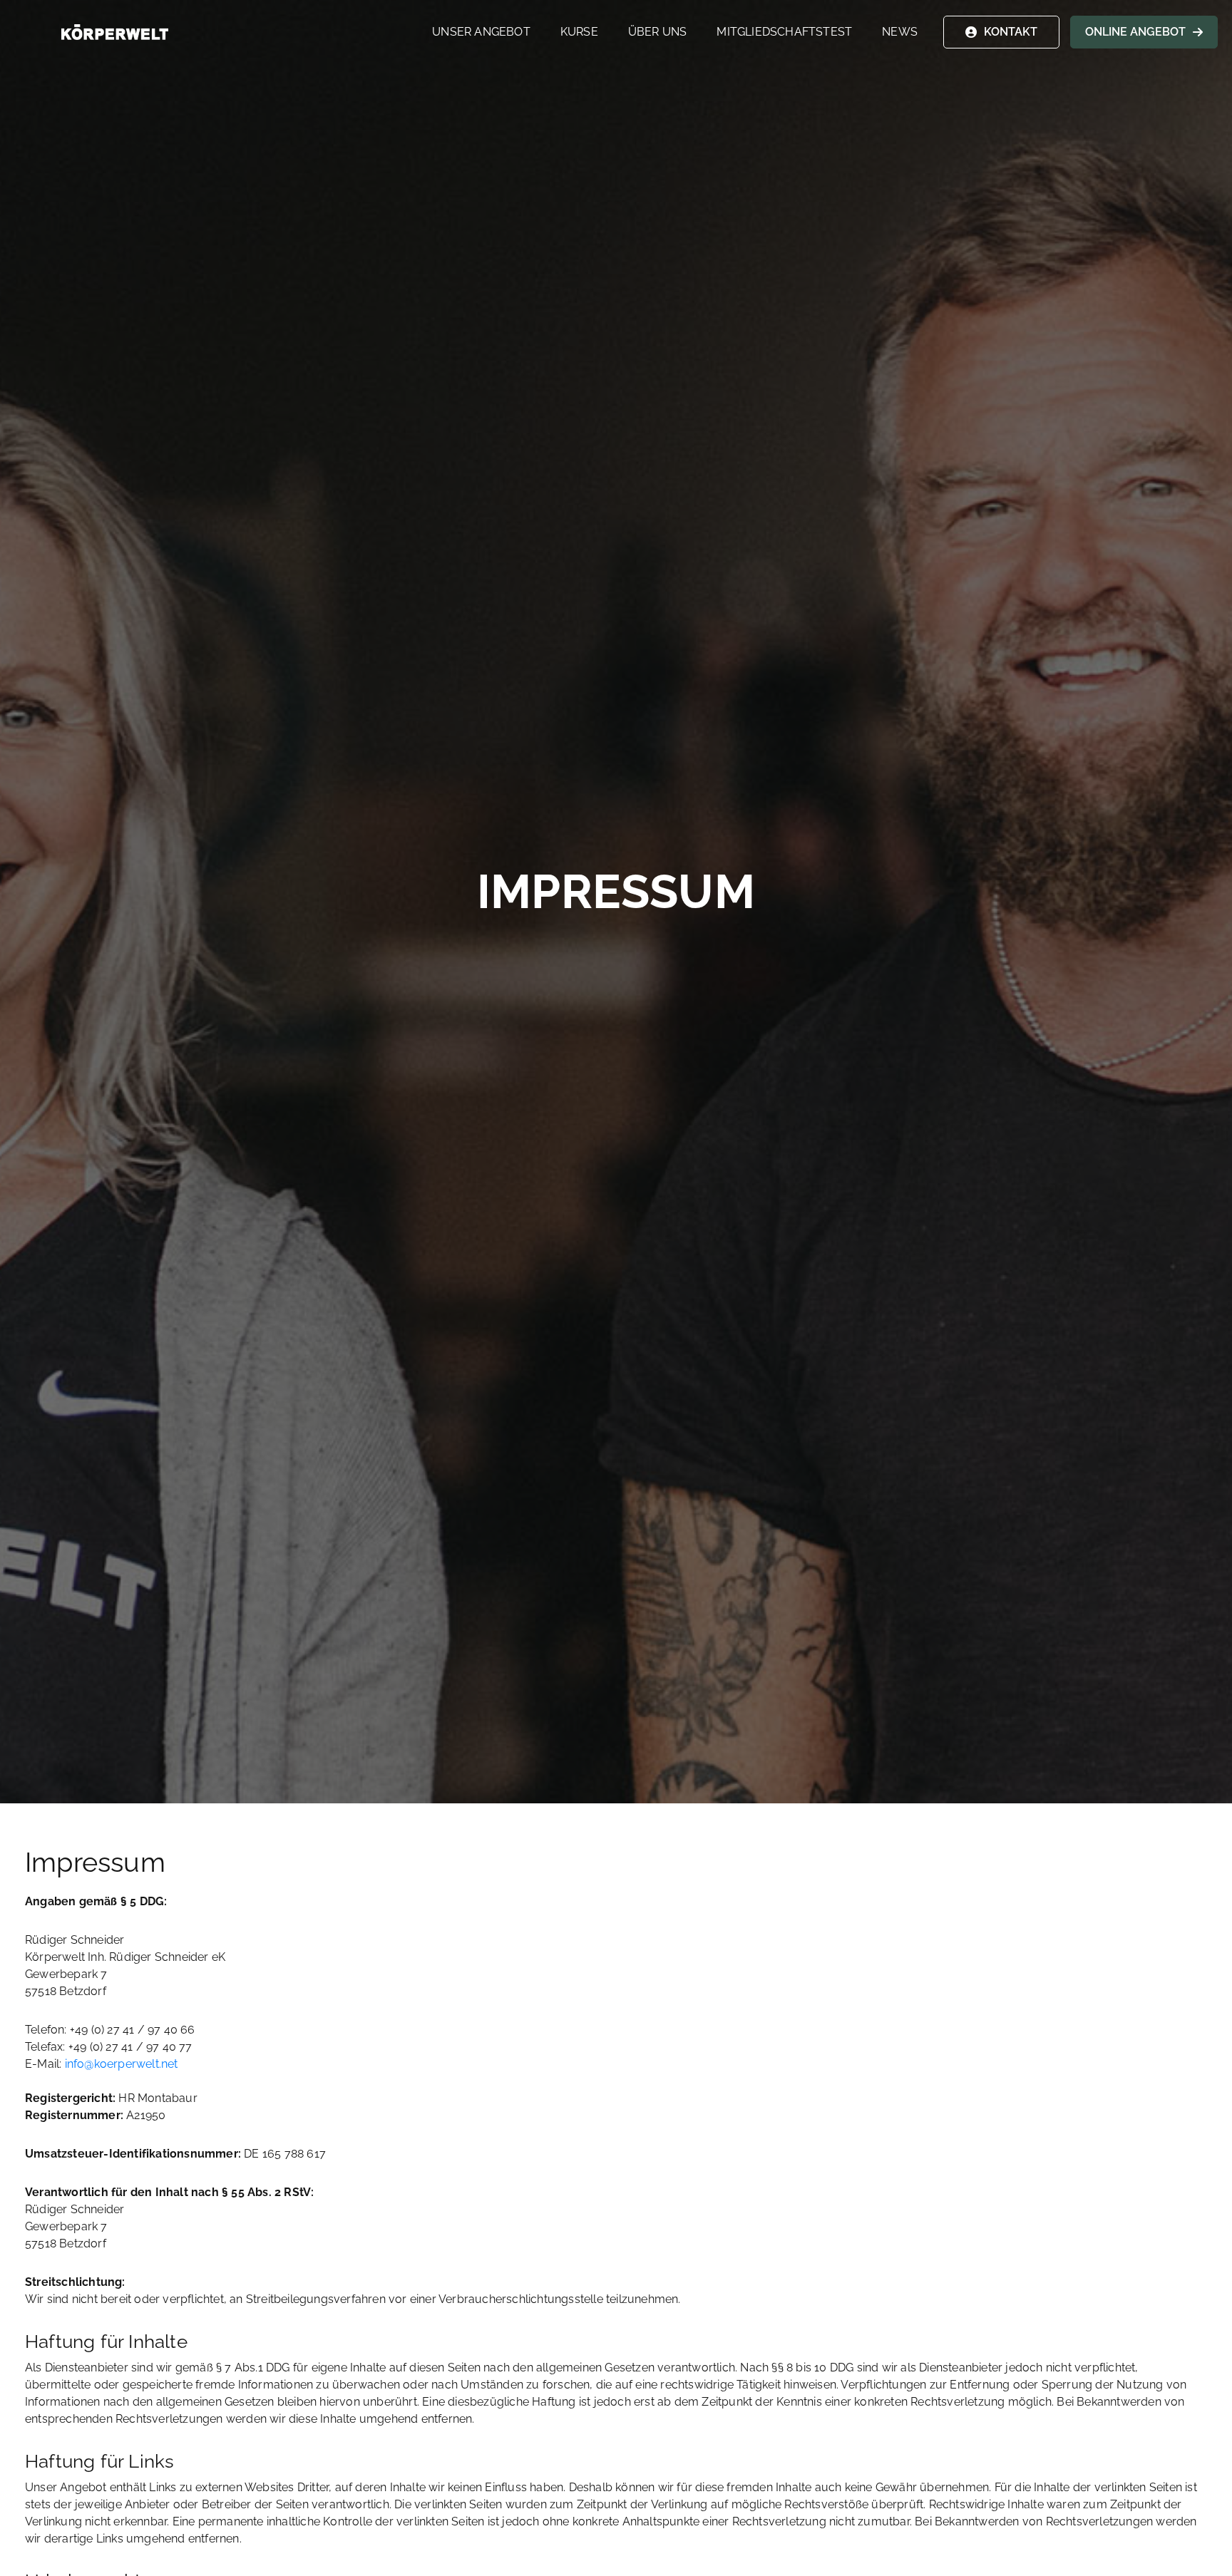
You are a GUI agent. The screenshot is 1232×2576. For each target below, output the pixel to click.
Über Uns (658, 32)
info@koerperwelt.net (122, 2064)
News (900, 32)
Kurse (579, 32)
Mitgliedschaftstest (784, 32)
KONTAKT (1011, 32)
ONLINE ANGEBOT (1135, 32)
